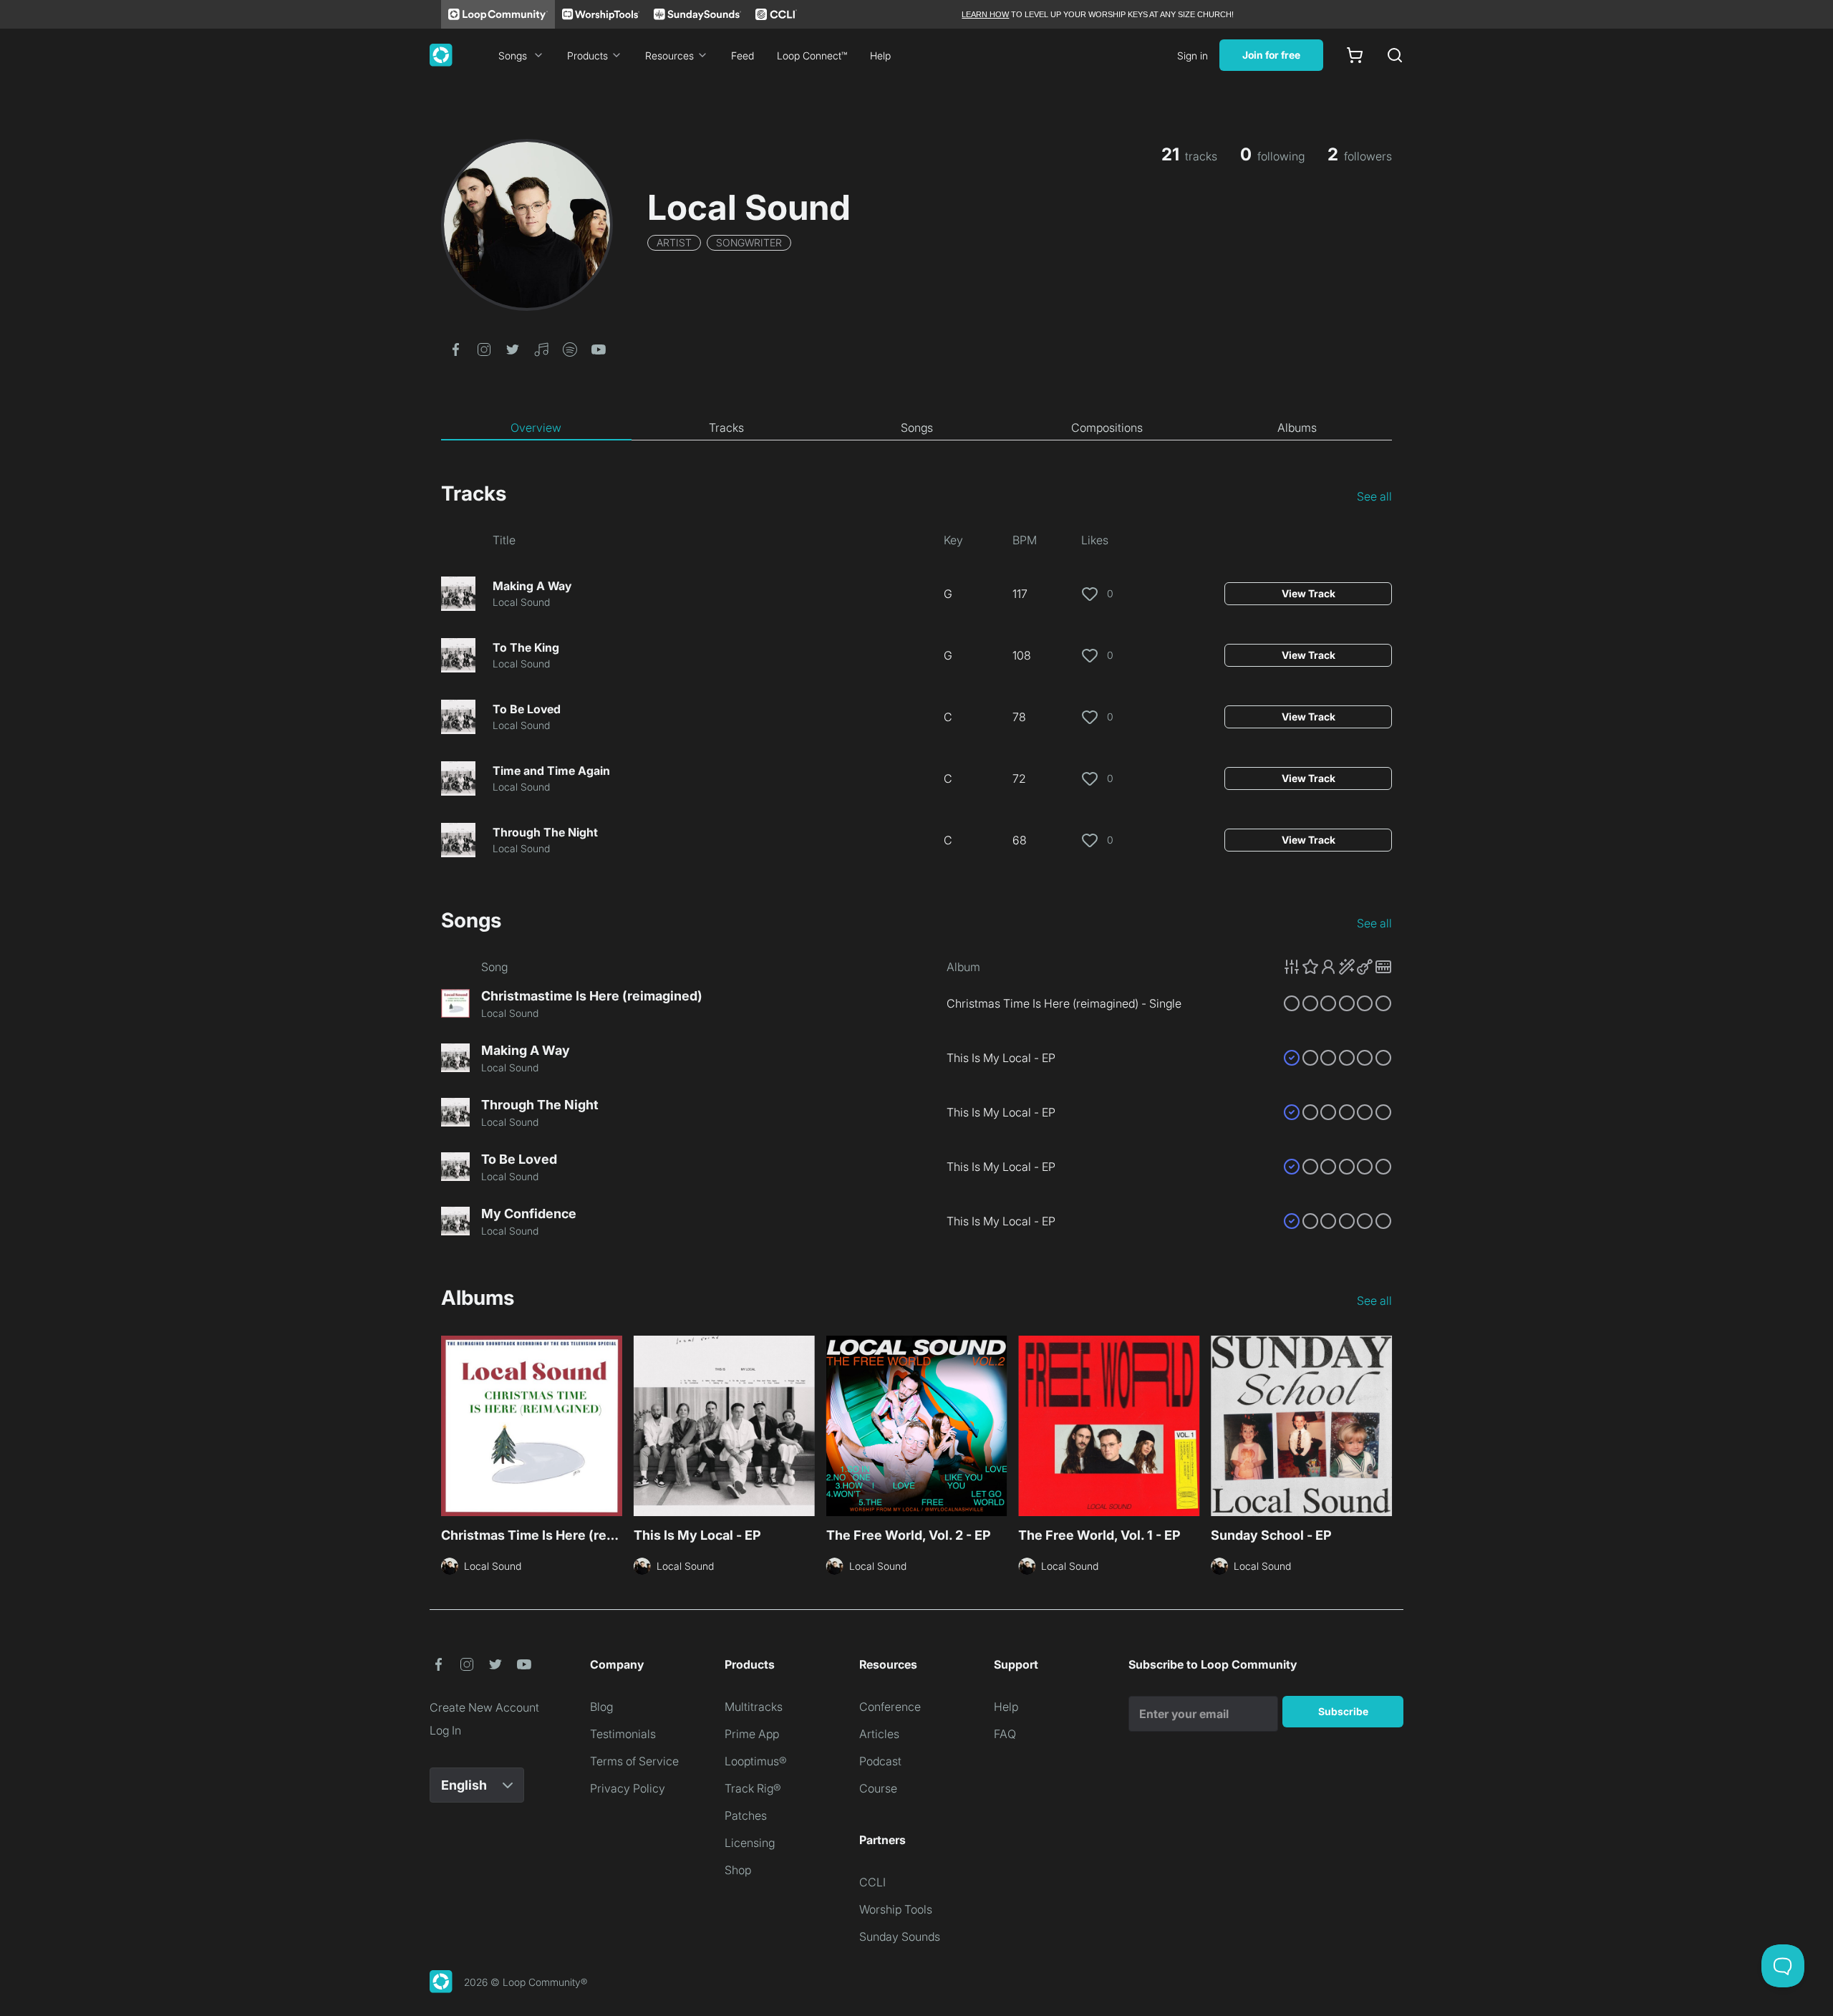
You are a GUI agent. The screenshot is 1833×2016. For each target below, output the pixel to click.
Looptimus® (756, 1761)
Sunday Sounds (900, 1937)
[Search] (1395, 55)
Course (878, 1788)
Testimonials (623, 1734)
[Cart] (1355, 55)
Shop (738, 1870)
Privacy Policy (628, 1788)
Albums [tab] (1297, 428)
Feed (743, 56)
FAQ (1005, 1734)
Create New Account (484, 1707)
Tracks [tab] (726, 428)
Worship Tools (896, 1909)
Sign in (1193, 56)
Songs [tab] (917, 428)
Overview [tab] (536, 428)
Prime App (752, 1734)
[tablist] (916, 428)
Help (880, 56)
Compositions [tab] (1107, 428)
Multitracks (754, 1707)
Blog (601, 1707)
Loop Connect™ (812, 56)
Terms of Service (634, 1761)
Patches (746, 1815)
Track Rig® (753, 1788)
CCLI (872, 1882)
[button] (455, 348)
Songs (513, 56)
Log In (445, 1730)
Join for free (1271, 55)
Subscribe (1343, 1711)
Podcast (880, 1761)
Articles (879, 1734)
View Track (1309, 593)
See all (1374, 496)
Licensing (750, 1843)
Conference (890, 1707)
